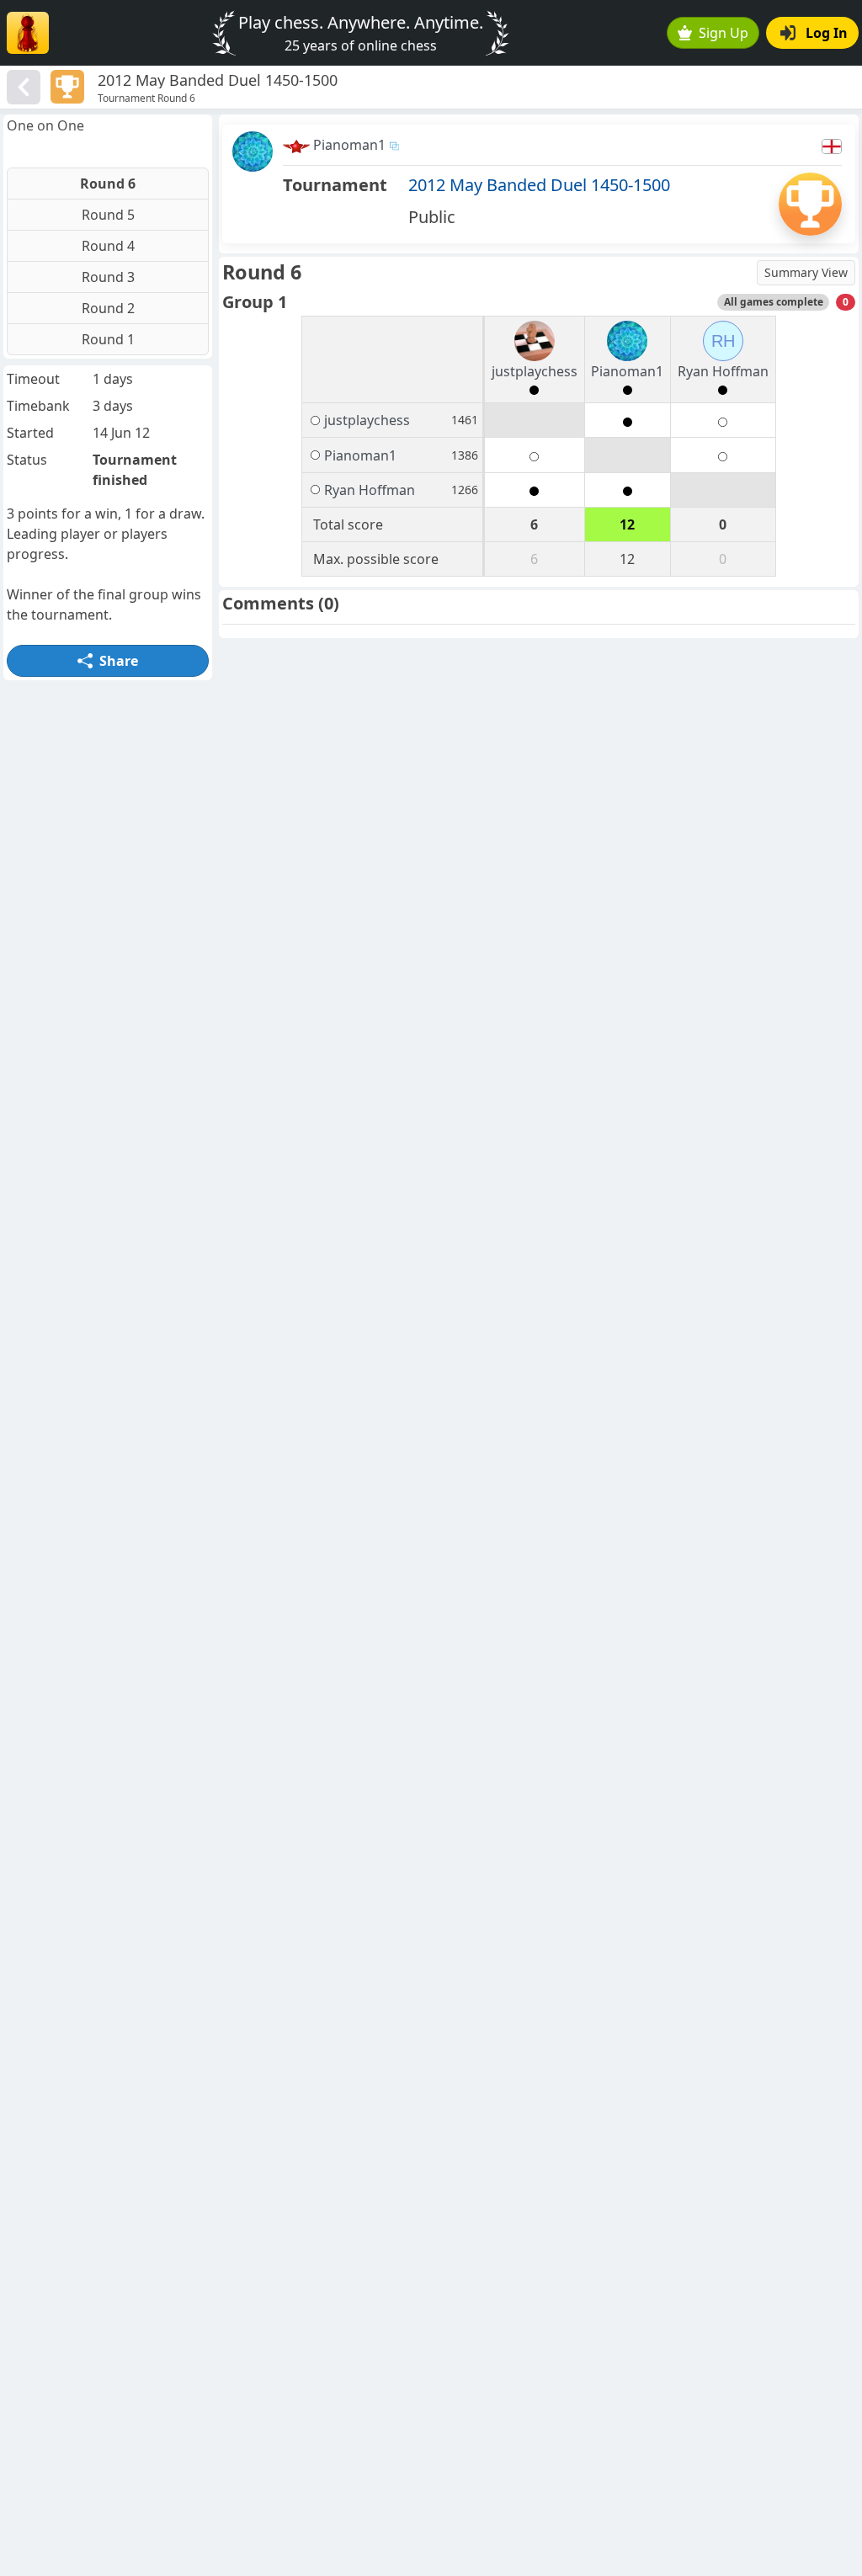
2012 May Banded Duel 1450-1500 (539, 185)
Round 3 (108, 277)
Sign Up (724, 33)
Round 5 (108, 215)
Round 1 (108, 339)
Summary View (806, 272)
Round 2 (108, 308)
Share (119, 661)
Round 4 (108, 246)
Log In (827, 33)
